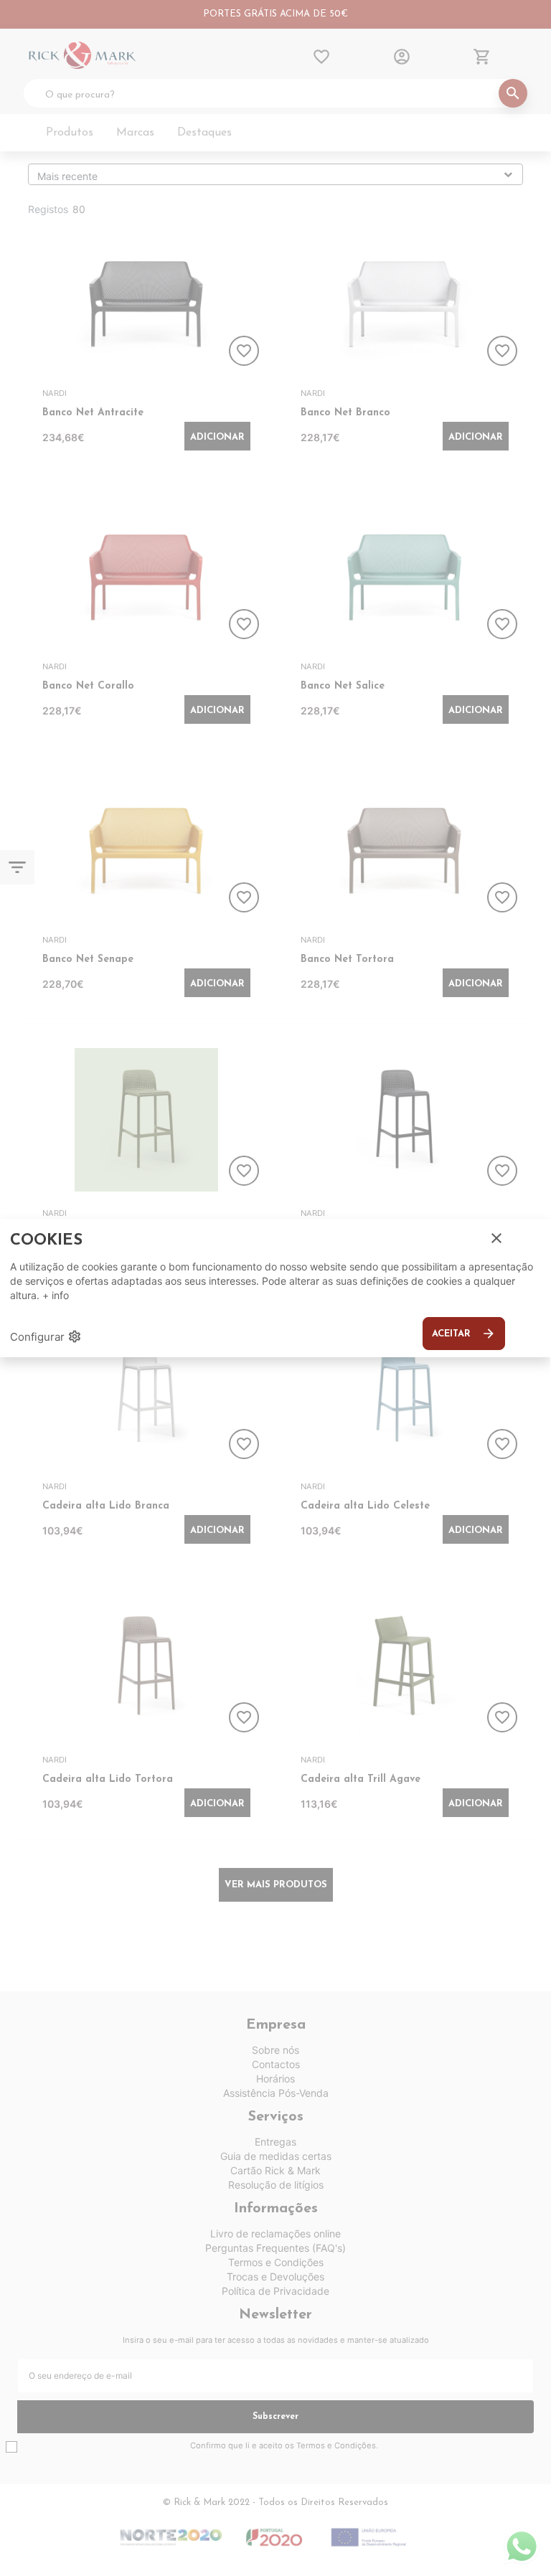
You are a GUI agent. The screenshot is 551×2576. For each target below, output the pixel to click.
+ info (56, 1295)
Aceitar (464, 1334)
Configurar (46, 1336)
